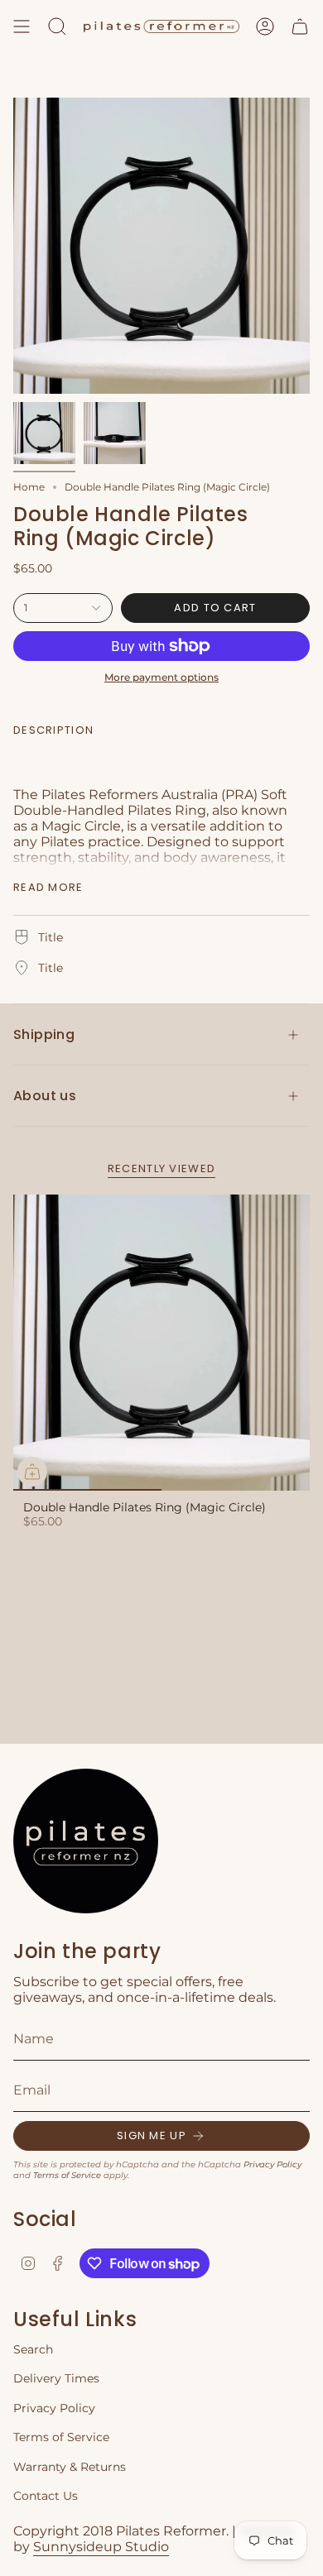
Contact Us (46, 2496)
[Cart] (300, 26)
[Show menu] (22, 26)
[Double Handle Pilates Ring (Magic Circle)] (161, 1343)
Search (33, 2349)
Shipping (44, 1034)
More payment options (161, 677)
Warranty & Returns (70, 2467)
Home (29, 487)
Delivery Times (56, 2378)
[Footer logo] (86, 1841)
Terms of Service (67, 2175)
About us (45, 1096)
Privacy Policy (272, 2164)
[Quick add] (32, 1472)
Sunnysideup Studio (101, 2547)
